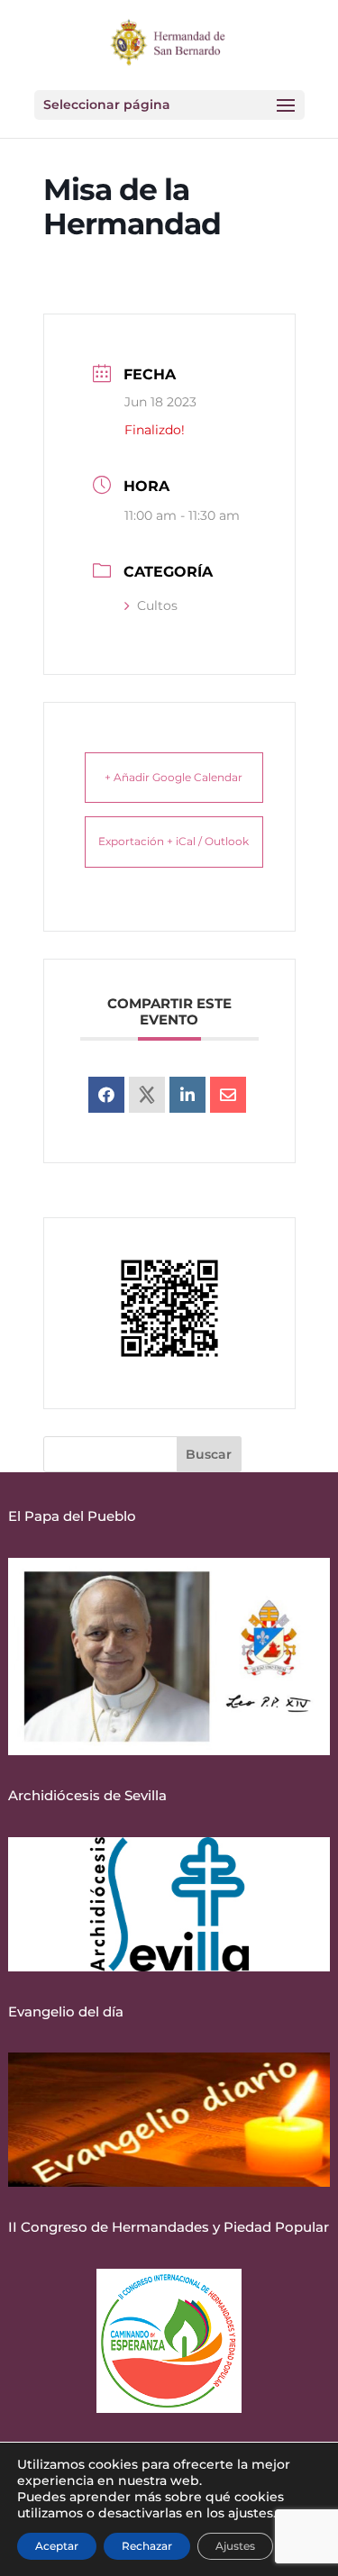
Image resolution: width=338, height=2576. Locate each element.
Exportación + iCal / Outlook (174, 841)
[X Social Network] (147, 1095)
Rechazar (147, 2546)
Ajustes (235, 2546)
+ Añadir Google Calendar (174, 777)
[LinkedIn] (187, 1095)
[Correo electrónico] (228, 1095)
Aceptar (57, 2546)
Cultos (157, 605)
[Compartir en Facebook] (106, 1095)
